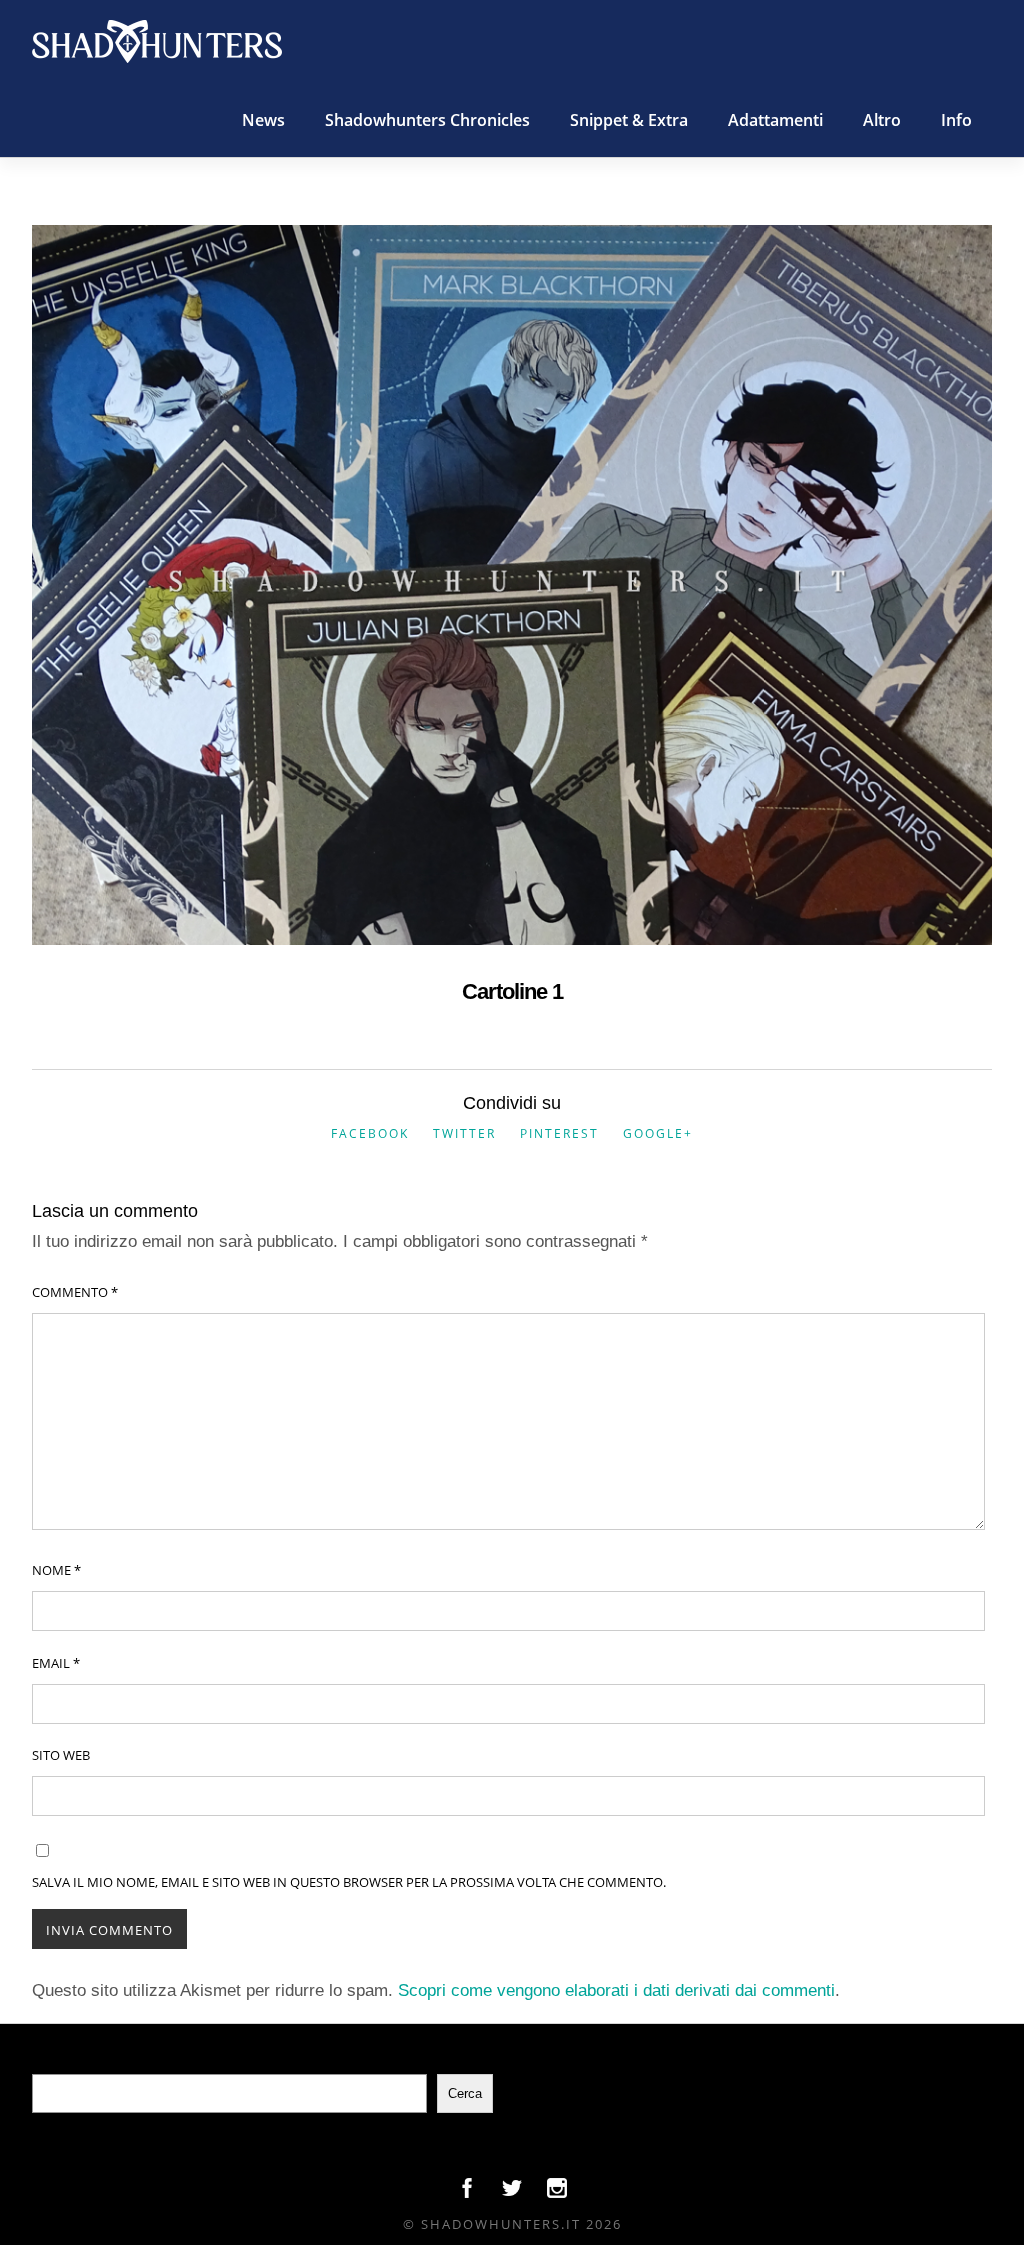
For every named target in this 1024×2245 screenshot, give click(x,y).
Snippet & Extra (629, 120)
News (263, 120)
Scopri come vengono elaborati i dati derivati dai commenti (616, 1990)
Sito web (61, 1755)
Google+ (658, 1133)
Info (956, 120)
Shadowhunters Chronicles (427, 120)
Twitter (464, 1133)
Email (56, 1663)
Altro (882, 120)
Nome (56, 1570)
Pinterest (559, 1133)
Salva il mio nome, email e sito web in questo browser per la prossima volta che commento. (349, 1882)
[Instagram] (557, 2193)
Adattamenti (775, 120)
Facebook (370, 1133)
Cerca (465, 2093)
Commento (75, 1292)
